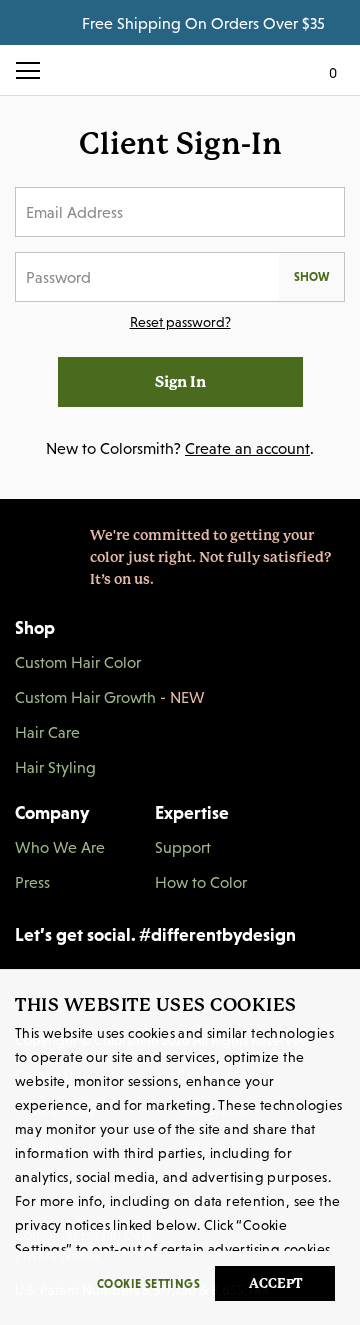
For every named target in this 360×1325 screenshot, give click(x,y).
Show (312, 277)
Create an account (247, 448)
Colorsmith (180, 70)
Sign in (180, 382)
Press (32, 882)
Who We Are (60, 847)
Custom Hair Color (78, 662)
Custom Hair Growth (110, 697)
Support (183, 847)
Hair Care (47, 732)
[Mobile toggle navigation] (35, 70)
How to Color (201, 882)
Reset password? (180, 322)
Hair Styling (55, 767)
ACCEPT (275, 1283)
